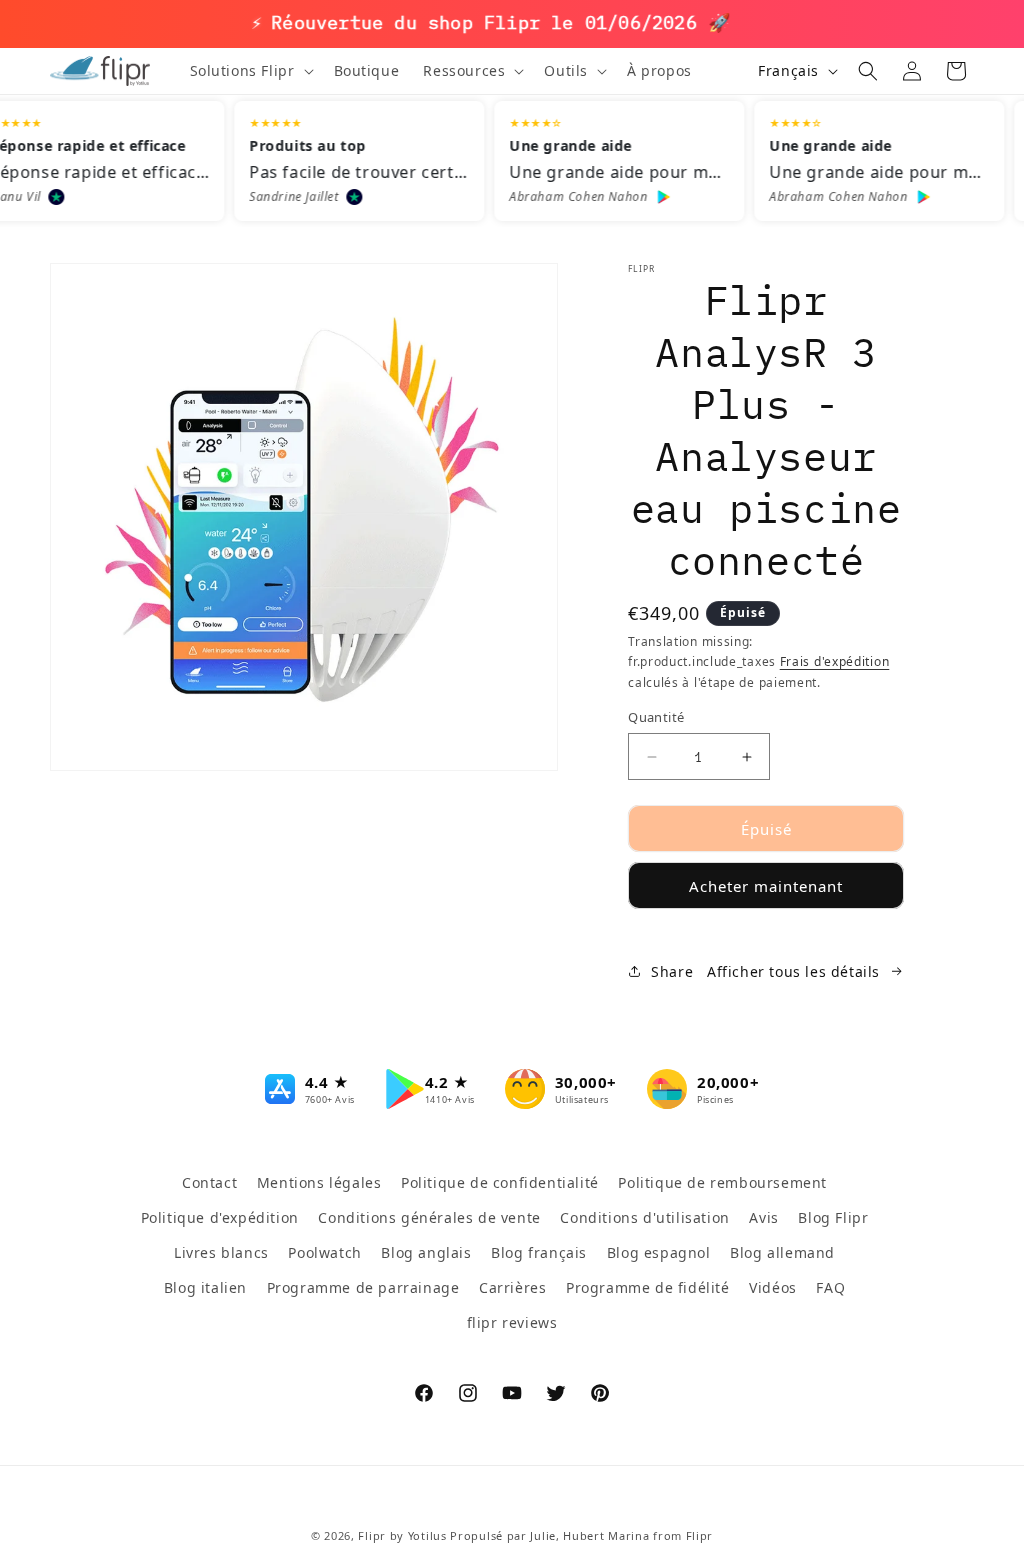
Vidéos (773, 1287)
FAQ (830, 1287)
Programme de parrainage (363, 1287)
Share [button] (672, 971)
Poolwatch (324, 1252)
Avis (763, 1217)
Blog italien (205, 1287)
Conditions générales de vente (429, 1217)
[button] (250, 71)
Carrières (512, 1287)
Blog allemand (782, 1252)
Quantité (656, 717)
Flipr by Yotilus (402, 1535)
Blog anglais (426, 1252)
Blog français (539, 1252)
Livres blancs (221, 1252)
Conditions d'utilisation (644, 1217)
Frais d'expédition (835, 661)
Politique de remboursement (722, 1182)
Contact (209, 1182)
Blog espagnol (659, 1252)
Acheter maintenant (766, 886)
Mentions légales (319, 1182)
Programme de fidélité (648, 1287)
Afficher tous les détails (793, 971)
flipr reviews (512, 1322)
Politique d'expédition (220, 1217)
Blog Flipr (833, 1217)
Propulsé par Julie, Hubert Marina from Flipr (581, 1535)
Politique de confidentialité (500, 1182)
